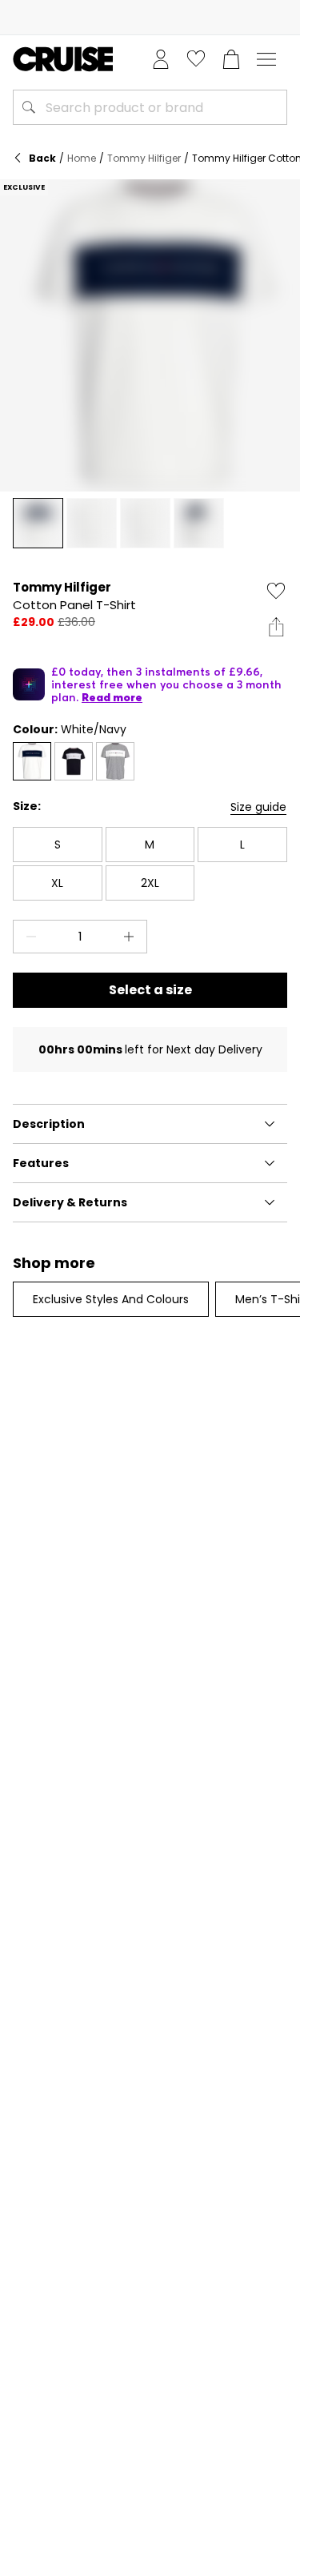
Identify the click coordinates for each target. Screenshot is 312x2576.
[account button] (161, 59)
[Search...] (29, 107)
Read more (112, 697)
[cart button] (231, 59)
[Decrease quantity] (28, 937)
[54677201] (32, 761)
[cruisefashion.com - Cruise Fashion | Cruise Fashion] (63, 59)
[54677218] (74, 761)
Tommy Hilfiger (144, 158)
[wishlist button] (196, 59)
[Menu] (266, 59)
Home (82, 158)
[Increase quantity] (132, 937)
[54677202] (115, 761)
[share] (276, 627)
